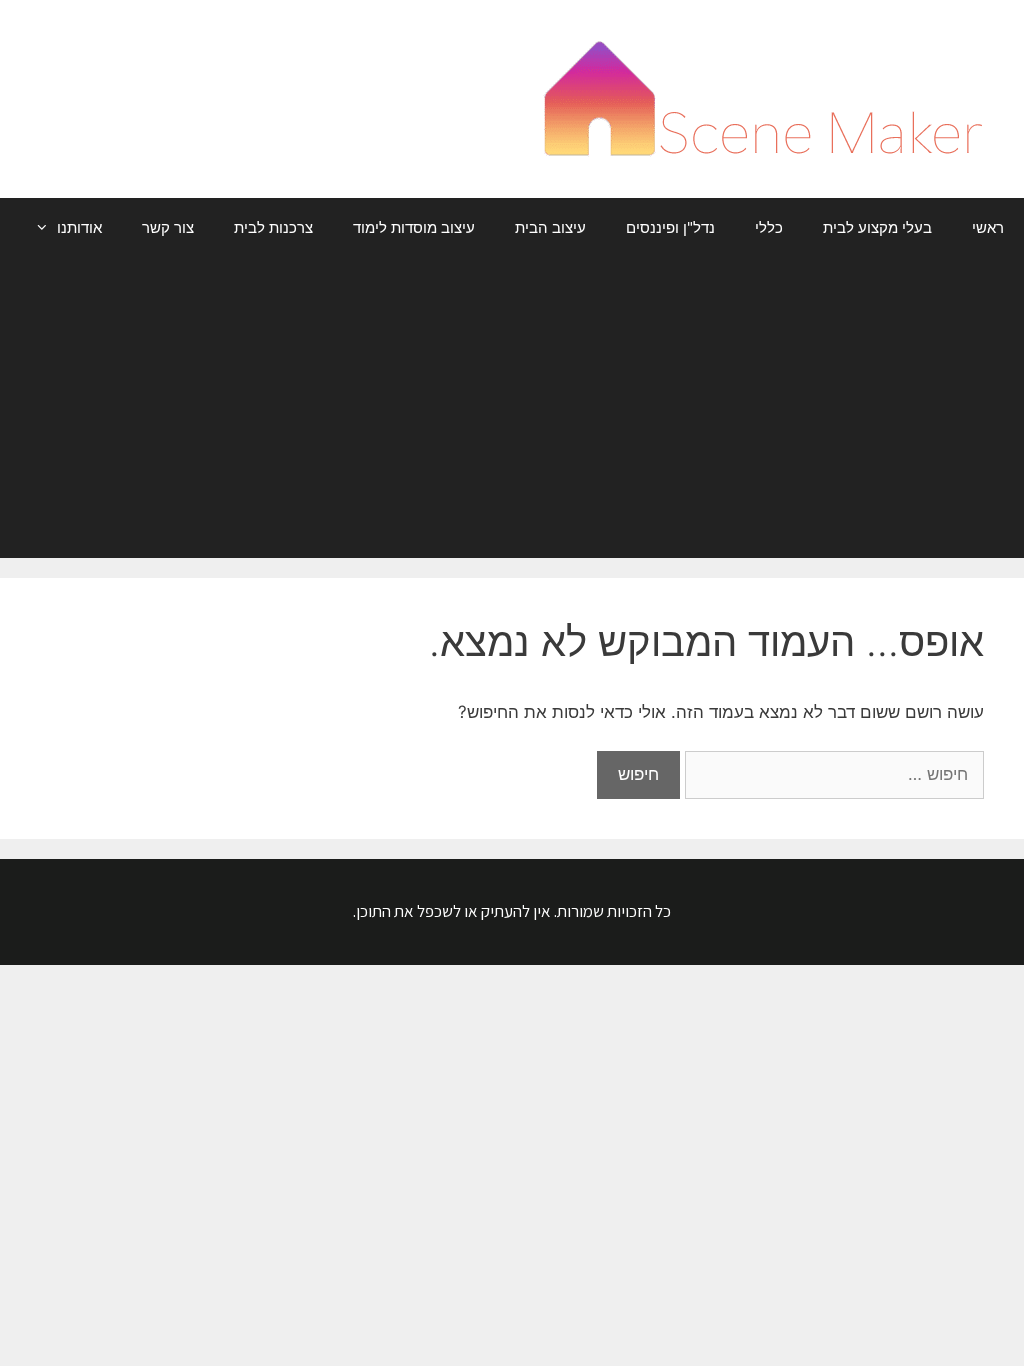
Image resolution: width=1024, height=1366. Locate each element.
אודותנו (79, 227)
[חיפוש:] (832, 774)
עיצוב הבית (550, 227)
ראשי (988, 227)
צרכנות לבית (273, 227)
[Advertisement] (512, 408)
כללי (769, 227)
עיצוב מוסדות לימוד (414, 227)
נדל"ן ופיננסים (670, 227)
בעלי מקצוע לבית (877, 227)
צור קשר (168, 227)
